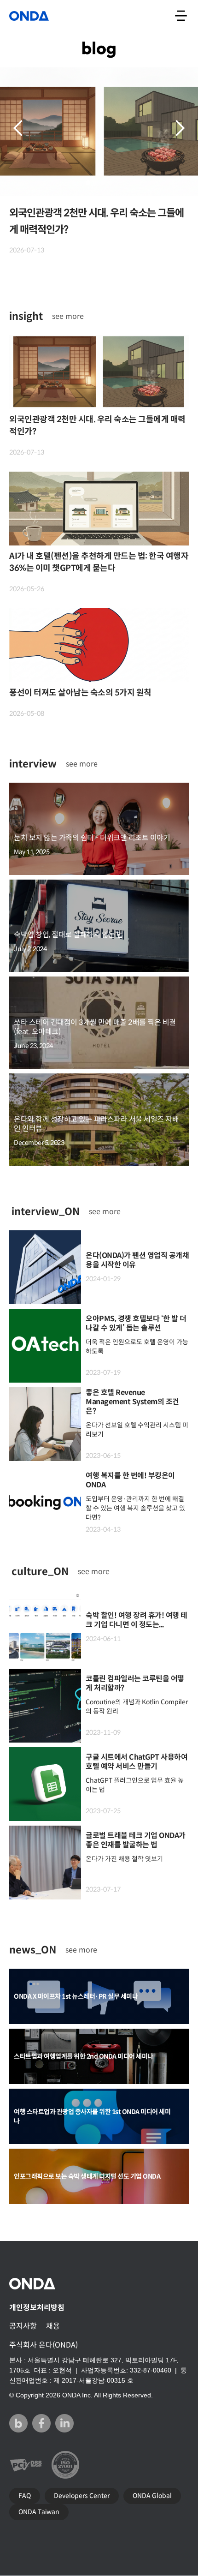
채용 (53, 2326)
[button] (18, 128)
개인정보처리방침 (37, 2308)
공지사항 (23, 2326)
